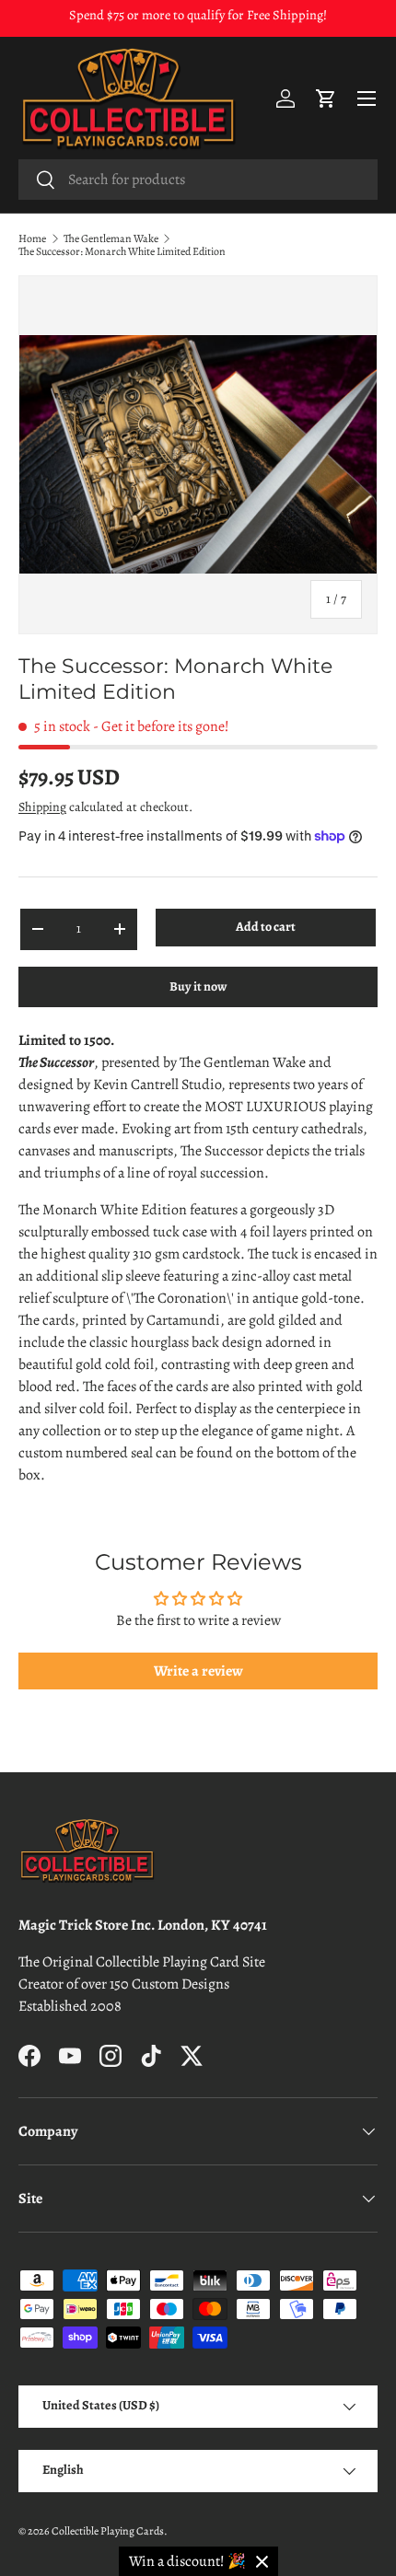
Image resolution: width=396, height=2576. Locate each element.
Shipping (42, 807)
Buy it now (198, 986)
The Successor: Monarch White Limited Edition (122, 251)
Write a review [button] (198, 1671)
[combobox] (198, 180)
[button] (326, 99)
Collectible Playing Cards (108, 2531)
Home (32, 238)
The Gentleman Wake (111, 238)
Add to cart (266, 927)
